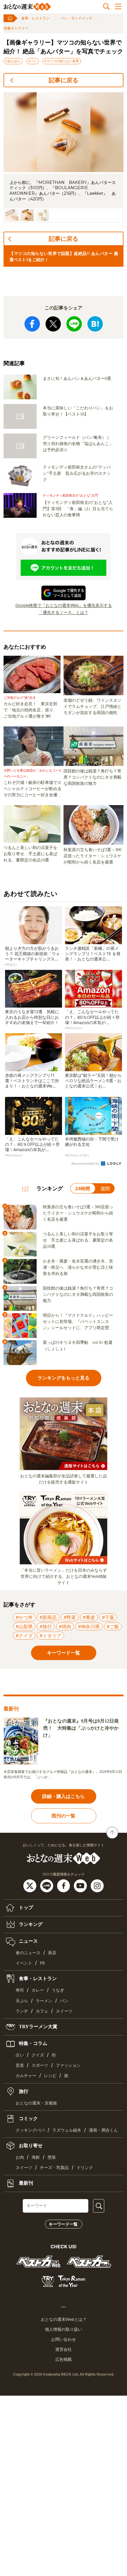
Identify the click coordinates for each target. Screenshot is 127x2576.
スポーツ (40, 2065)
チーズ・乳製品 (54, 2168)
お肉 (20, 2157)
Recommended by (86, 1163)
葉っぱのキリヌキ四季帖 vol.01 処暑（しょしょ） (78, 1346)
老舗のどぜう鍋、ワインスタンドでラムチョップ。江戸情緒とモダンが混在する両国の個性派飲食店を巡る (92, 707)
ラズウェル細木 (67, 2130)
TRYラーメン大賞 (38, 2027)
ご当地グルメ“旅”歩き (20, 698)
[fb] (64, 1885)
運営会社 (63, 2349)
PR (42, 1963)
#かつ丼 (24, 1617)
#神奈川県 (89, 1626)
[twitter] (31, 1885)
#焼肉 (65, 1626)
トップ (25, 1907)
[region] (63, 158)
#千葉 (108, 1617)
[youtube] (81, 1885)
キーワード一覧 (63, 2224)
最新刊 (25, 2183)
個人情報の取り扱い (63, 2329)
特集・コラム (32, 2043)
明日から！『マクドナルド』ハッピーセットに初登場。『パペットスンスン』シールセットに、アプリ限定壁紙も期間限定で (78, 1322)
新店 (52, 1953)
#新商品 (48, 1617)
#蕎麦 (89, 1617)
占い (20, 2055)
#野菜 (70, 1617)
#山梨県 (24, 1626)
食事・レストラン (35, 18)
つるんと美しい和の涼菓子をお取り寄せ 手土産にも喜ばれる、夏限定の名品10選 (30, 854)
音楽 (20, 2065)
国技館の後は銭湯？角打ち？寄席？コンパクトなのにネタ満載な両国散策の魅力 (92, 777)
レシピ (50, 2076)
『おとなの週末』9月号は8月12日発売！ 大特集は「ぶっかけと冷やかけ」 (81, 1728)
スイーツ (64, 2011)
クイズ (38, 2055)
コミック (28, 2118)
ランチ (22, 2011)
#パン (32, 61)
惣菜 (52, 2157)
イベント (24, 1963)
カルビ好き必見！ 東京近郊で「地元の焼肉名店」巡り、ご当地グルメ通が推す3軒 (30, 710)
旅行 (23, 2091)
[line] (47, 1885)
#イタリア (51, 1636)
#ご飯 (113, 1626)
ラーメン (44, 2001)
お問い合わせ (63, 2339)
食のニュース (28, 1953)
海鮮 (36, 2157)
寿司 (20, 1990)
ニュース (28, 1941)
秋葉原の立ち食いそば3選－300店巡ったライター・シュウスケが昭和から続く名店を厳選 (92, 856)
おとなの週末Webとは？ (64, 2319)
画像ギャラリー (16, 28)
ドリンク (85, 2168)
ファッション (68, 2065)
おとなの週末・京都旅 (36, 2103)
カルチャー (26, 2076)
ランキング (30, 1924)
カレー (38, 1990)
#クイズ (24, 1636)
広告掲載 (63, 2359)
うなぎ (58, 1990)
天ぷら (22, 2001)
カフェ (42, 2011)
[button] (12, 215)
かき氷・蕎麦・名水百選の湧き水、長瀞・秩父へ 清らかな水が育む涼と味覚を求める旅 (78, 1267)
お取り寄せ (30, 2146)
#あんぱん (13, 61)
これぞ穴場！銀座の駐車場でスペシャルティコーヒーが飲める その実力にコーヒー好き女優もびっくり (34, 789)
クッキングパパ (30, 2130)
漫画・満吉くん (103, 2130)
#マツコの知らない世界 (62, 61)
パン (64, 2001)
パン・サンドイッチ (76, 18)
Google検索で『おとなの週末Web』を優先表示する (64, 605)
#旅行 (46, 1626)
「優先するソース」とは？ (63, 612)
